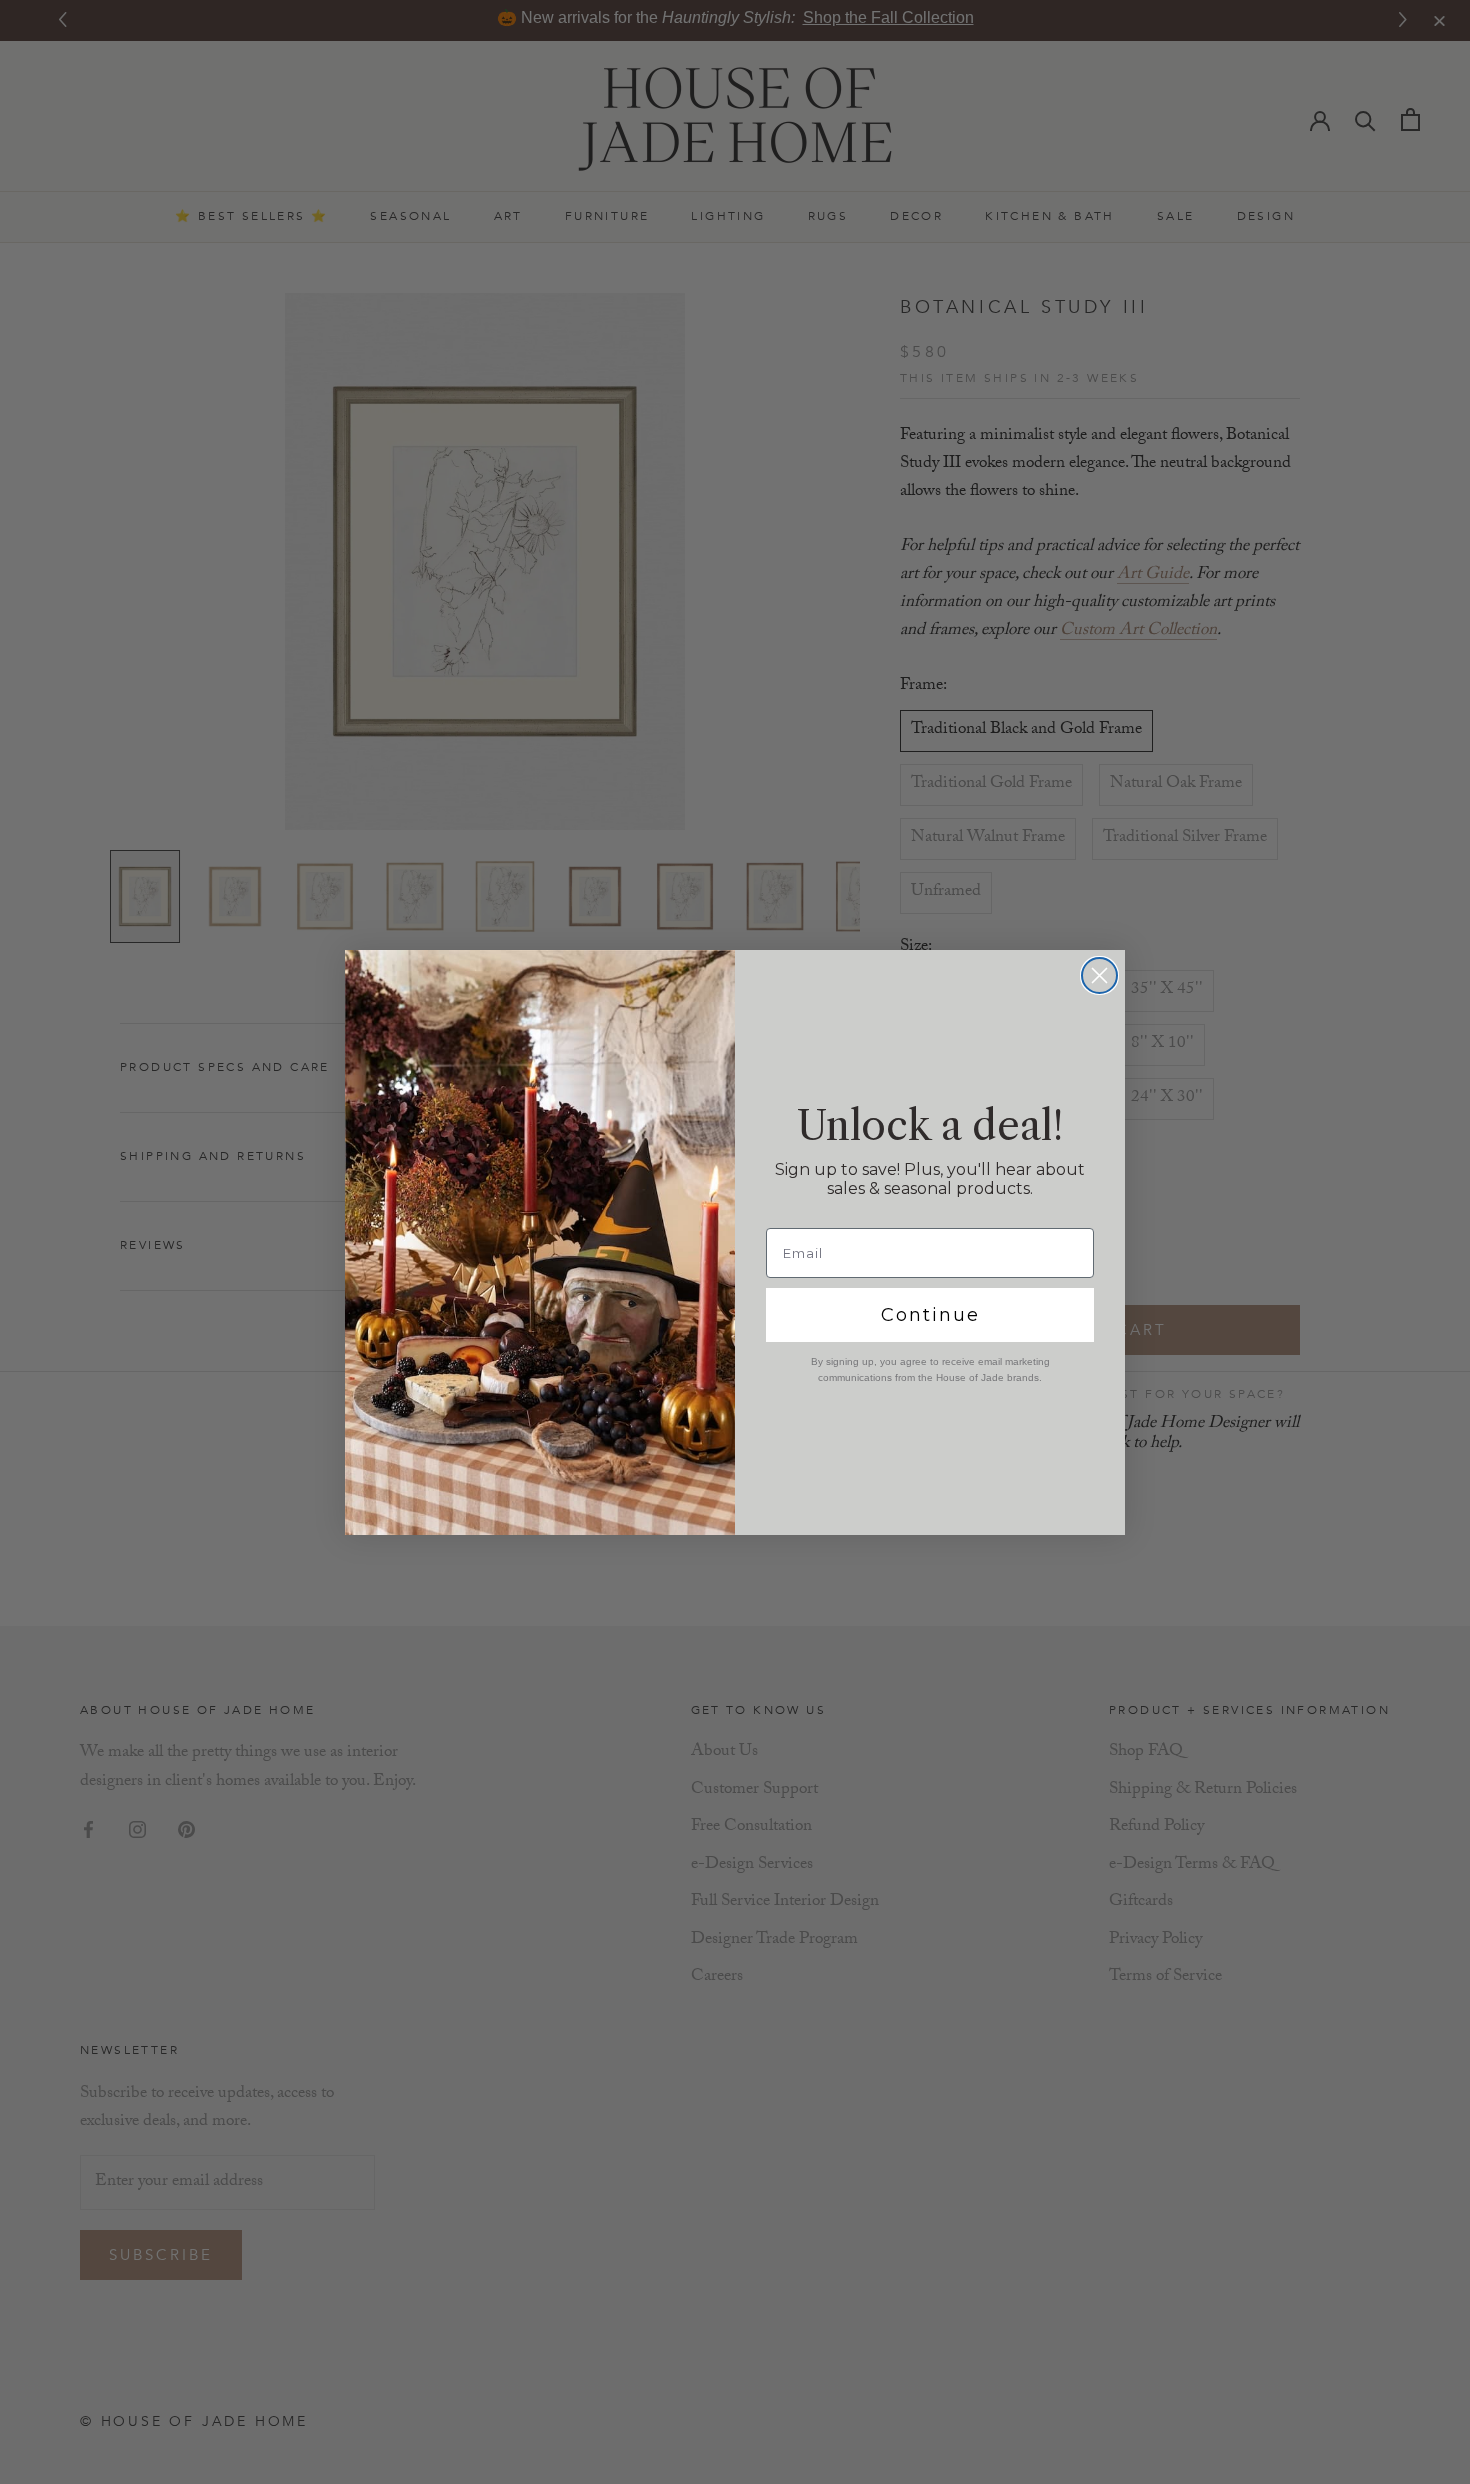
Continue (930, 1315)
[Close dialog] (1099, 975)
